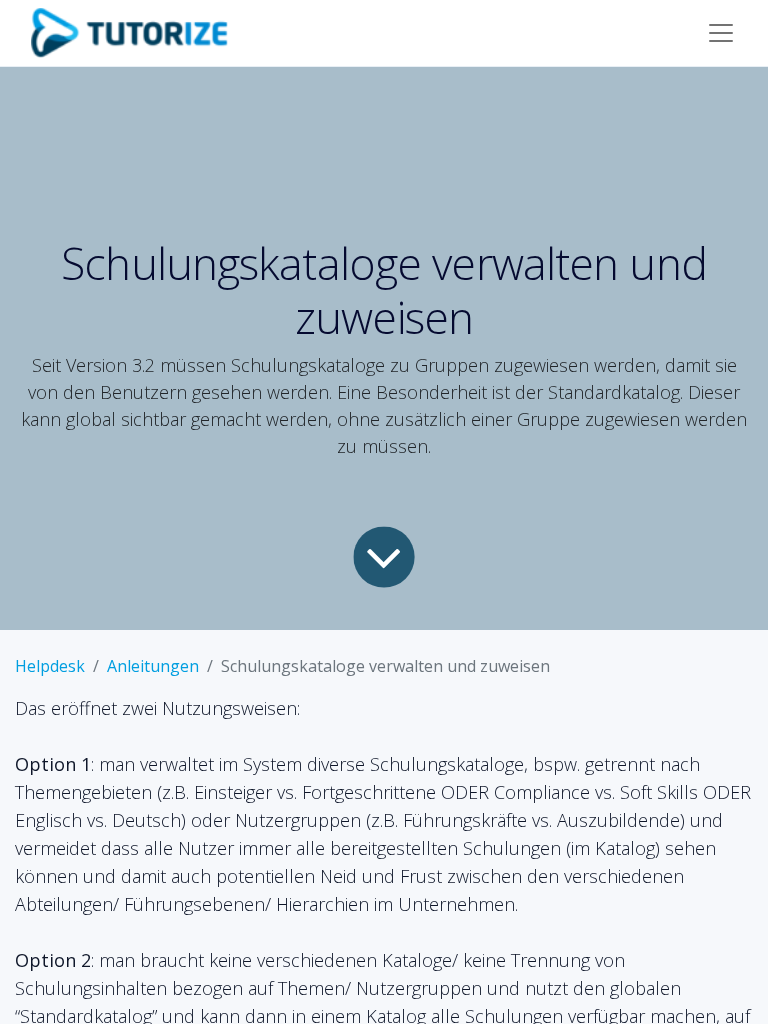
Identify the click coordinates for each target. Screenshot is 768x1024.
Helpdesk (50, 666)
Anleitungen (153, 666)
